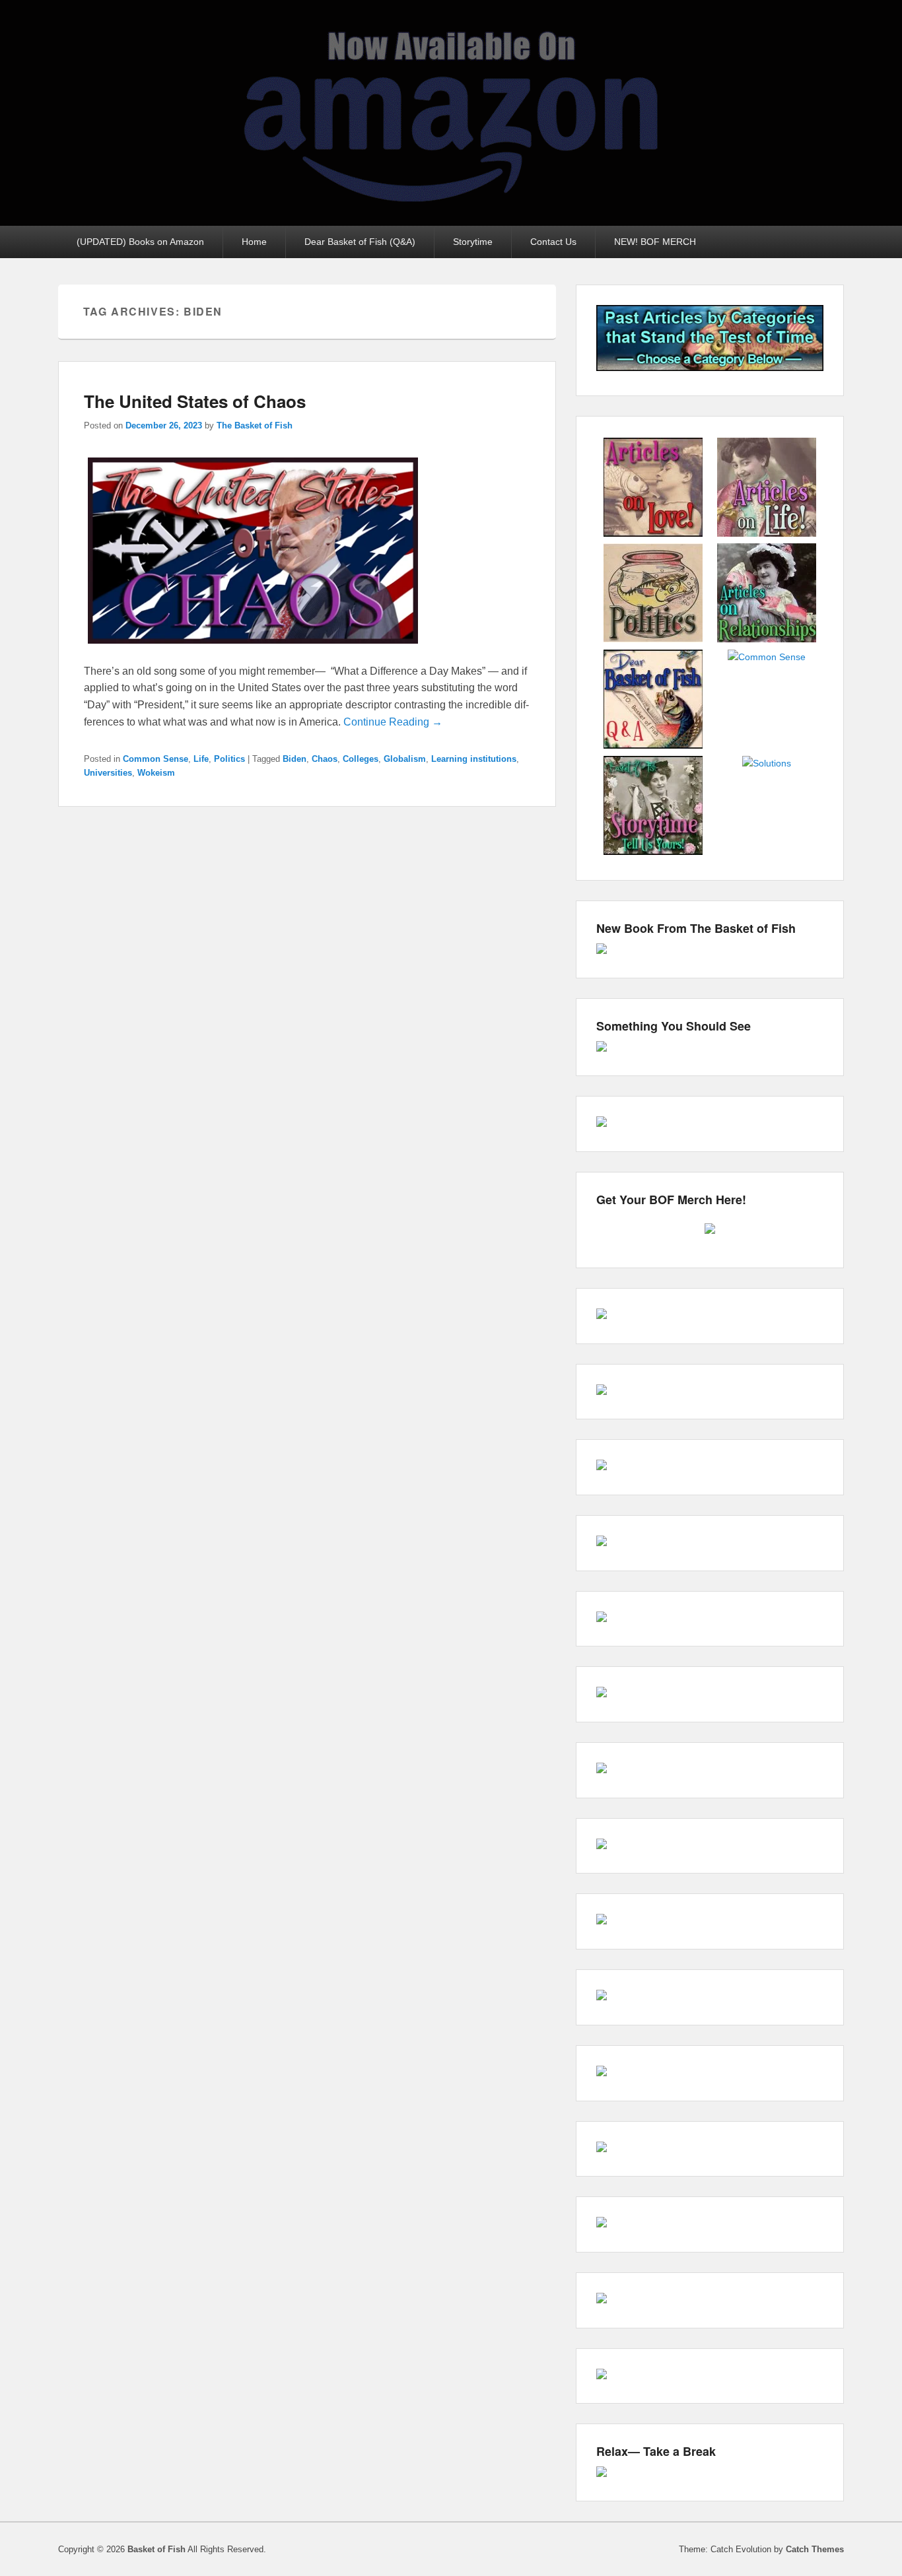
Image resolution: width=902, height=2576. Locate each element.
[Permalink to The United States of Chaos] (253, 654)
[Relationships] (767, 640)
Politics (229, 759)
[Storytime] (653, 853)
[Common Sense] (767, 657)
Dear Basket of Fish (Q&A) (360, 242)
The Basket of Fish (255, 425)
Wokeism (156, 773)
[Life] (767, 535)
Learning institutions (474, 759)
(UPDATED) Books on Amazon (140, 242)
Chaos (325, 759)
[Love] (653, 535)
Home (254, 242)
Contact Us (553, 242)
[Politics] (653, 640)
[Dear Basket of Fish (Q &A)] (653, 747)
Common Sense (156, 759)
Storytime (473, 242)
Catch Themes (815, 2549)
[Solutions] (767, 763)
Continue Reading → (393, 722)
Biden (295, 759)
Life (201, 759)
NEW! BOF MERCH (655, 242)
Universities (108, 773)
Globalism (405, 759)
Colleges (361, 759)
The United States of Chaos (195, 401)
